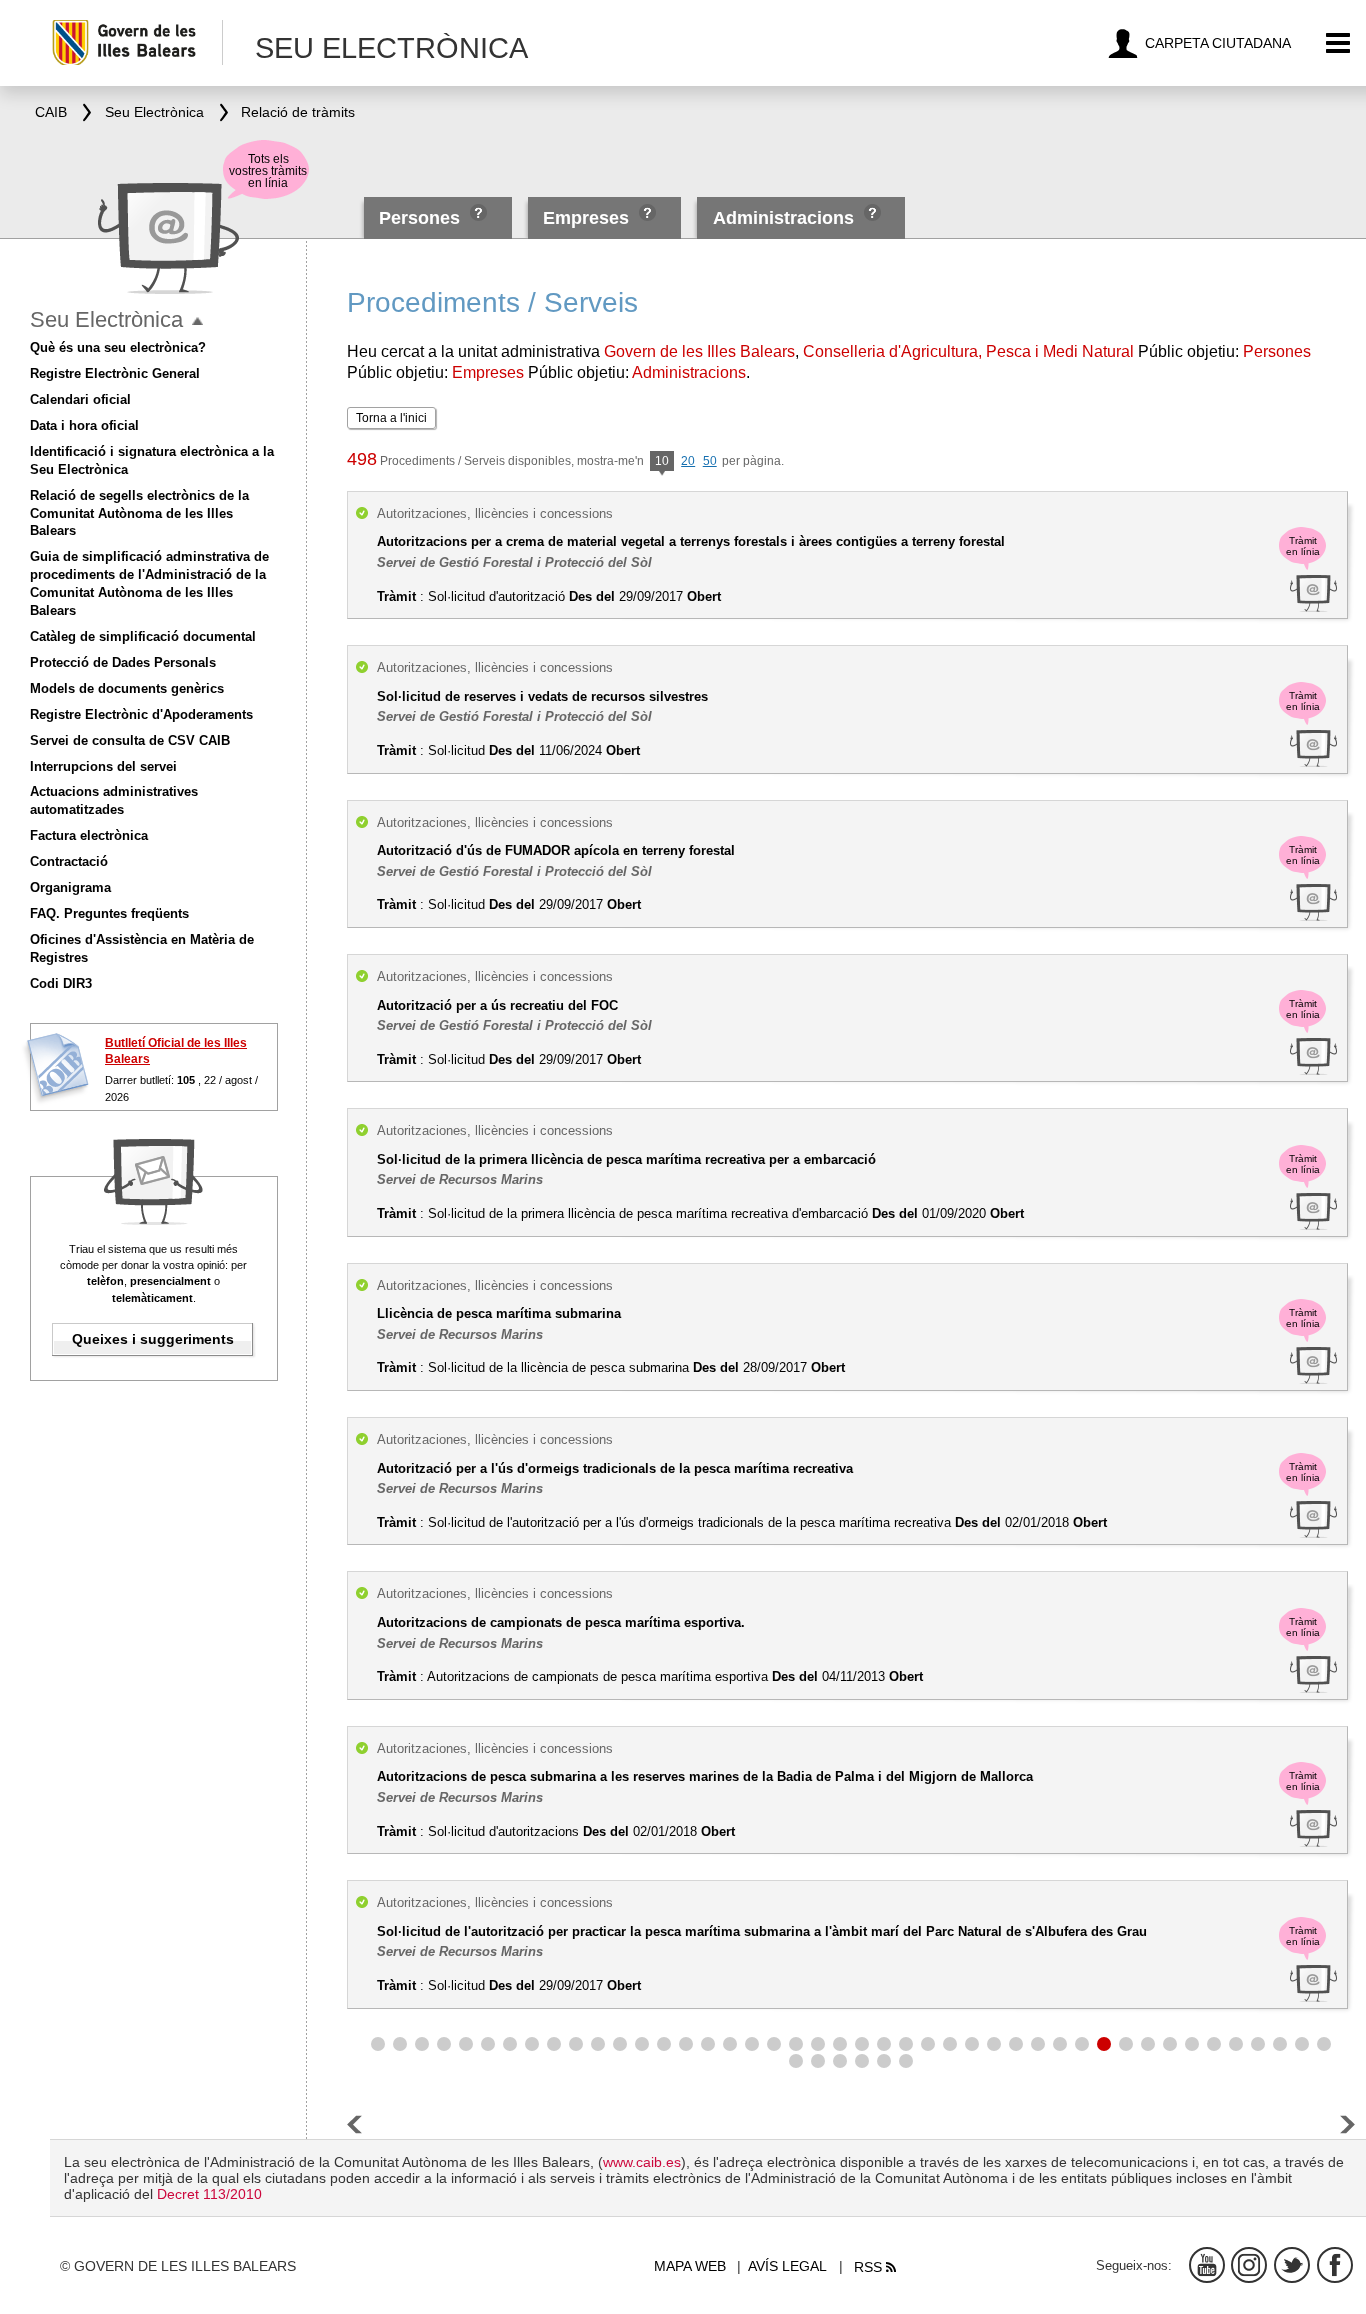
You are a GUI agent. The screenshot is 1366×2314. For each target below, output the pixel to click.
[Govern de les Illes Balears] (136, 42)
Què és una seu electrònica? (118, 347)
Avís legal (787, 2266)
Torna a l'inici (391, 418)
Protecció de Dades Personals (123, 662)
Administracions (783, 218)
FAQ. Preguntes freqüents (109, 913)
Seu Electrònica (106, 319)
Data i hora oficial (84, 425)
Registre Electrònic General (115, 373)
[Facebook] (1335, 2265)
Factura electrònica (89, 835)
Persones (422, 218)
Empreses (586, 218)
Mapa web (690, 2266)
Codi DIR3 (61, 983)
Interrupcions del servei (103, 766)
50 (710, 461)
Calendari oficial (80, 399)
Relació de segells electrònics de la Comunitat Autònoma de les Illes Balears (139, 513)
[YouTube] (1207, 2265)
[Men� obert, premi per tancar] (197, 321)
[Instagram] (1249, 2265)
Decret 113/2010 (209, 2194)
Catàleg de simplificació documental (143, 636)
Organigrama (70, 887)
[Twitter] (1292, 2265)
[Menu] (1338, 43)
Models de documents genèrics (127, 688)
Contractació (69, 861)
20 (688, 461)
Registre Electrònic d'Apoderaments (141, 714)
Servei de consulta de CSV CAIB (130, 740)
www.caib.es (642, 2162)
